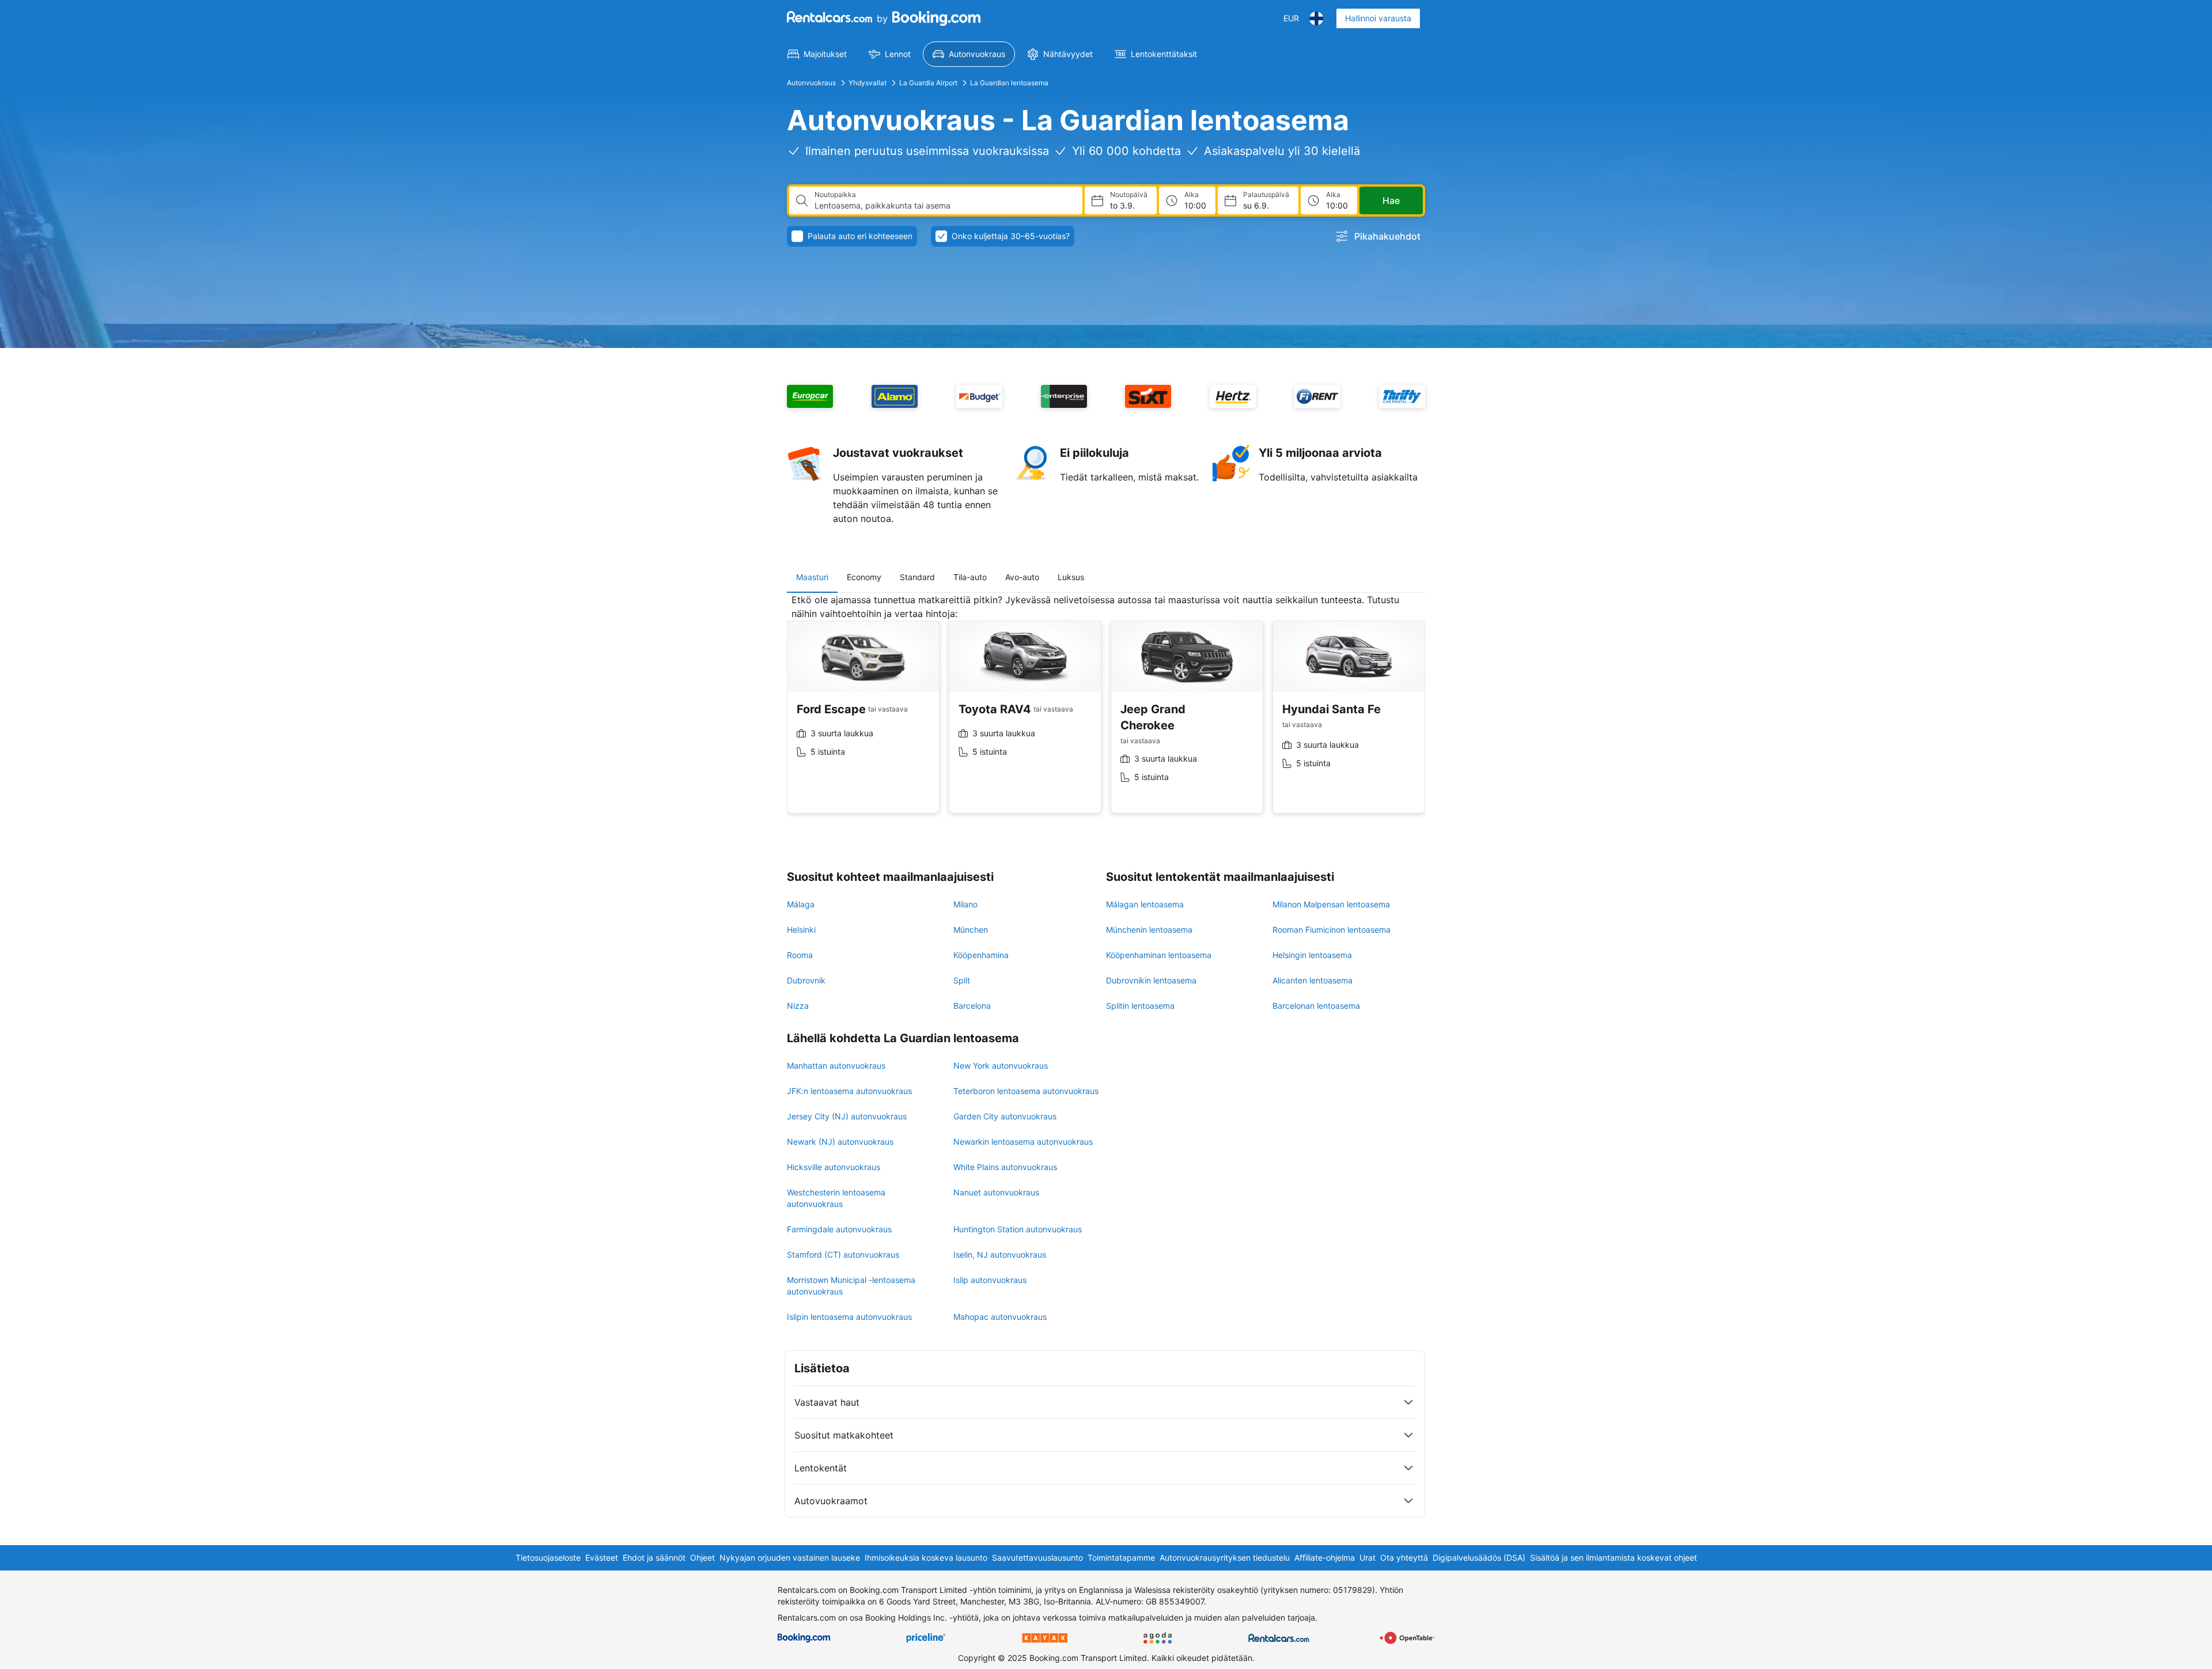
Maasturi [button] (812, 577)
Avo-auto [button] (1022, 577)
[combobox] (944, 206)
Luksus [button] (1071, 577)
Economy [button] (864, 577)
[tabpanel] (1106, 712)
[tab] (812, 577)
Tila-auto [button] (970, 577)
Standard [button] (917, 577)
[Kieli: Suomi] (1316, 18)
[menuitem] (817, 54)
